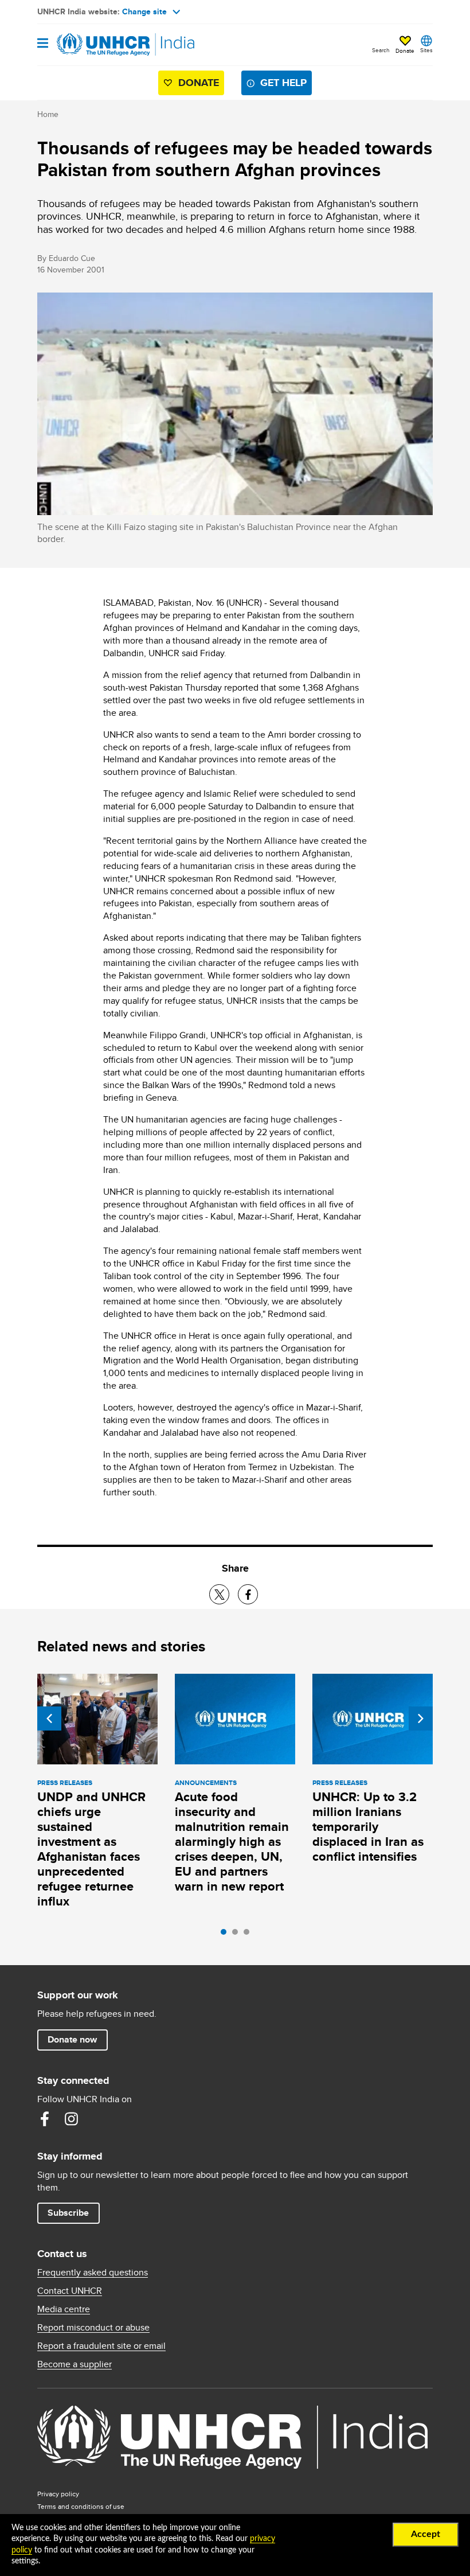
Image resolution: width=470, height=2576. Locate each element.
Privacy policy (58, 2494)
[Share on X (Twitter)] (219, 1594)
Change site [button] (144, 11)
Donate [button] (405, 50)
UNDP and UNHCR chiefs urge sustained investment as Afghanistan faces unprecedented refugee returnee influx (91, 1849)
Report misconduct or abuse (93, 2328)
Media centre (64, 2309)
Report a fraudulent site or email (101, 2346)
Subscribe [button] (68, 2213)
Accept (426, 2534)
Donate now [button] (72, 2039)
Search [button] (381, 50)
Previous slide (49, 1718)
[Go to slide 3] (249, 1935)
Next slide (421, 1718)
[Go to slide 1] (226, 1935)
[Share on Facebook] (248, 1594)
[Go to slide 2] (238, 1935)
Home (48, 114)
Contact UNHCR (70, 2291)
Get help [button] (283, 83)
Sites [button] (426, 50)
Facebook (45, 2119)
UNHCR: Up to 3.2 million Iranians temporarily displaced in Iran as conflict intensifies (368, 1827)
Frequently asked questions (93, 2273)
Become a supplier (75, 2364)
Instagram (71, 2119)
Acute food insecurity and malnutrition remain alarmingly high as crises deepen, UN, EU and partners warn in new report (232, 1842)
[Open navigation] (43, 44)
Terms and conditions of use (81, 2506)
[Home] (96, 45)
